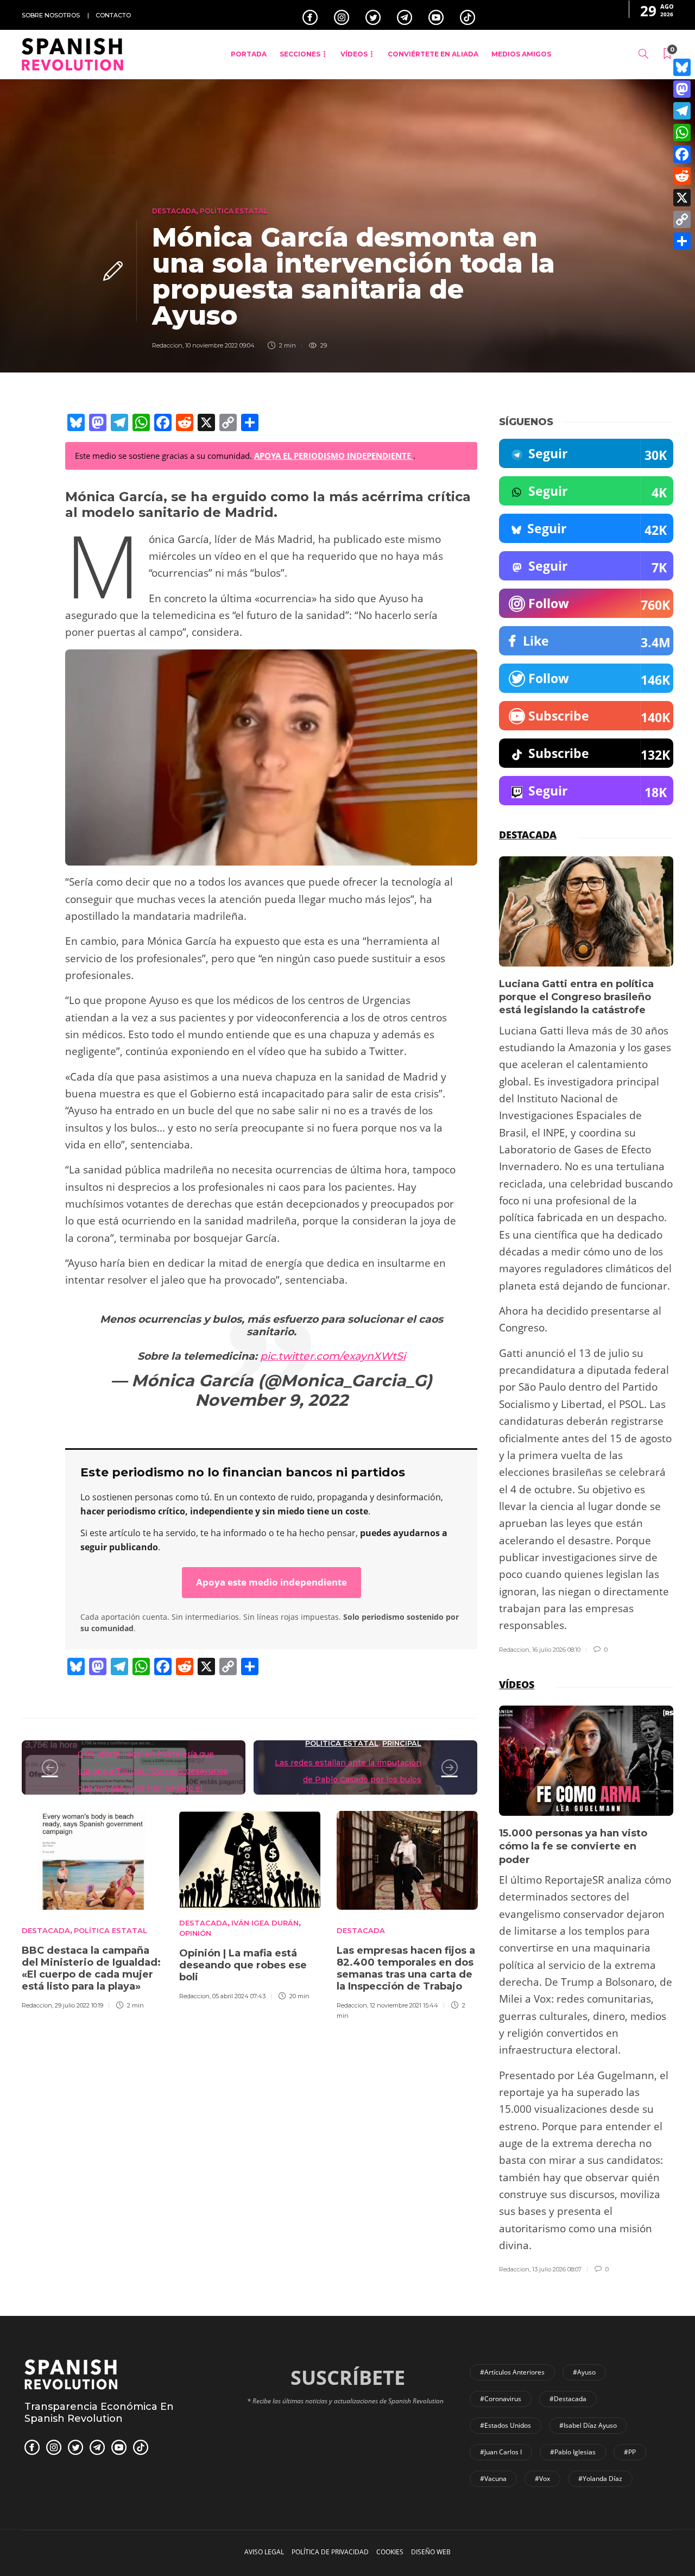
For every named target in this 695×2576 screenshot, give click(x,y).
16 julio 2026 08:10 (556, 1650)
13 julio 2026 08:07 (557, 2269)
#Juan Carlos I (501, 2452)
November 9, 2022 (271, 1400)
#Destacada (568, 2399)
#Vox (542, 2479)
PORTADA (249, 54)
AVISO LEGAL (264, 2552)
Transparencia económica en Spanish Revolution (99, 2413)
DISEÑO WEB (431, 2552)
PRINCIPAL (402, 1743)
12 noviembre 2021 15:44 (404, 2005)
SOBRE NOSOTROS (51, 15)
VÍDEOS (354, 54)
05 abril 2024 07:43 (239, 1996)
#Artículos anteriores (512, 2372)
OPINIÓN (195, 1933)
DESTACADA (174, 211)
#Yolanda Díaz (600, 2479)
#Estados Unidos (506, 2425)
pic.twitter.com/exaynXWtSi (333, 1356)
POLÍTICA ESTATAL (233, 211)
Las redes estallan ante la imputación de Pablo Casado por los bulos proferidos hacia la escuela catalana (348, 1780)
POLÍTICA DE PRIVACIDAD (330, 2552)
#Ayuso (584, 2372)
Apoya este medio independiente (271, 1582)
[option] (92, 1909)
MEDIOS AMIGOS (521, 54)
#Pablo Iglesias (573, 2452)
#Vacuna (493, 2479)
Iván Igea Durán (265, 1923)
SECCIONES (300, 54)
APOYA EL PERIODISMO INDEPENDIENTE (334, 456)
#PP (630, 2452)
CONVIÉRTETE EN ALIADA (433, 54)
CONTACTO (113, 15)
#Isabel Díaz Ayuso (588, 2425)
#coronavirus (501, 2399)
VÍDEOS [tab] (517, 1684)
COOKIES (390, 2552)
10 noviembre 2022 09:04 (220, 345)
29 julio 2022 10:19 (79, 2005)
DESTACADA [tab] (528, 835)
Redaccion (167, 345)
